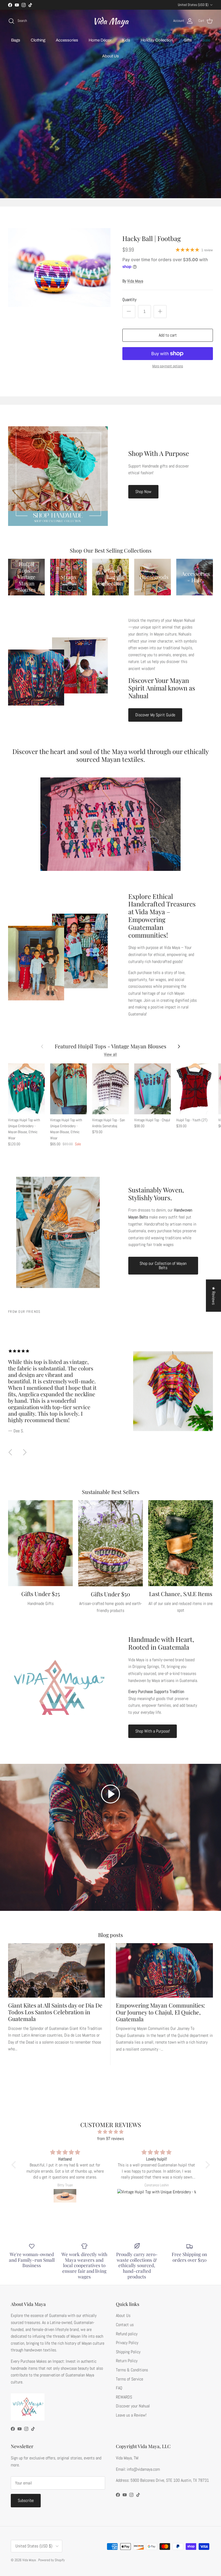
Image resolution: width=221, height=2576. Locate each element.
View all (110, 1054)
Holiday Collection (157, 40)
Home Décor (100, 40)
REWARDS (124, 2397)
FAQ (119, 2388)
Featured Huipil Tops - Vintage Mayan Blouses (110, 1046)
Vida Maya (135, 281)
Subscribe (26, 2500)
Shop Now (143, 492)
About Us (110, 56)
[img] (111, 2132)
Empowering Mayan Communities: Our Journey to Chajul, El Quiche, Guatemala (160, 2012)
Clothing (38, 40)
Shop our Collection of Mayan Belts (163, 1266)
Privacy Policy (127, 2343)
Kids (126, 40)
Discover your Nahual (133, 2406)
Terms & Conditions (132, 2370)
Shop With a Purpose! (153, 1731)
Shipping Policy (128, 2352)
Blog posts (110, 1935)
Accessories (67, 40)
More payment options (168, 366)
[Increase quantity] (160, 312)
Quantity (129, 300)
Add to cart (168, 335)
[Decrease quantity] (129, 312)
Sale (206, 40)
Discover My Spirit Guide (155, 715)
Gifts (188, 40)
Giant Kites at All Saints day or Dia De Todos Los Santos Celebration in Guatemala (55, 2012)
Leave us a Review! (131, 2415)
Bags (16, 40)
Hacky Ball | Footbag (152, 238)
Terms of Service (130, 2379)
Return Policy (127, 2361)
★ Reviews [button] (214, 1296)
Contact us (125, 2325)
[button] (110, 1794)
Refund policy (127, 2334)
